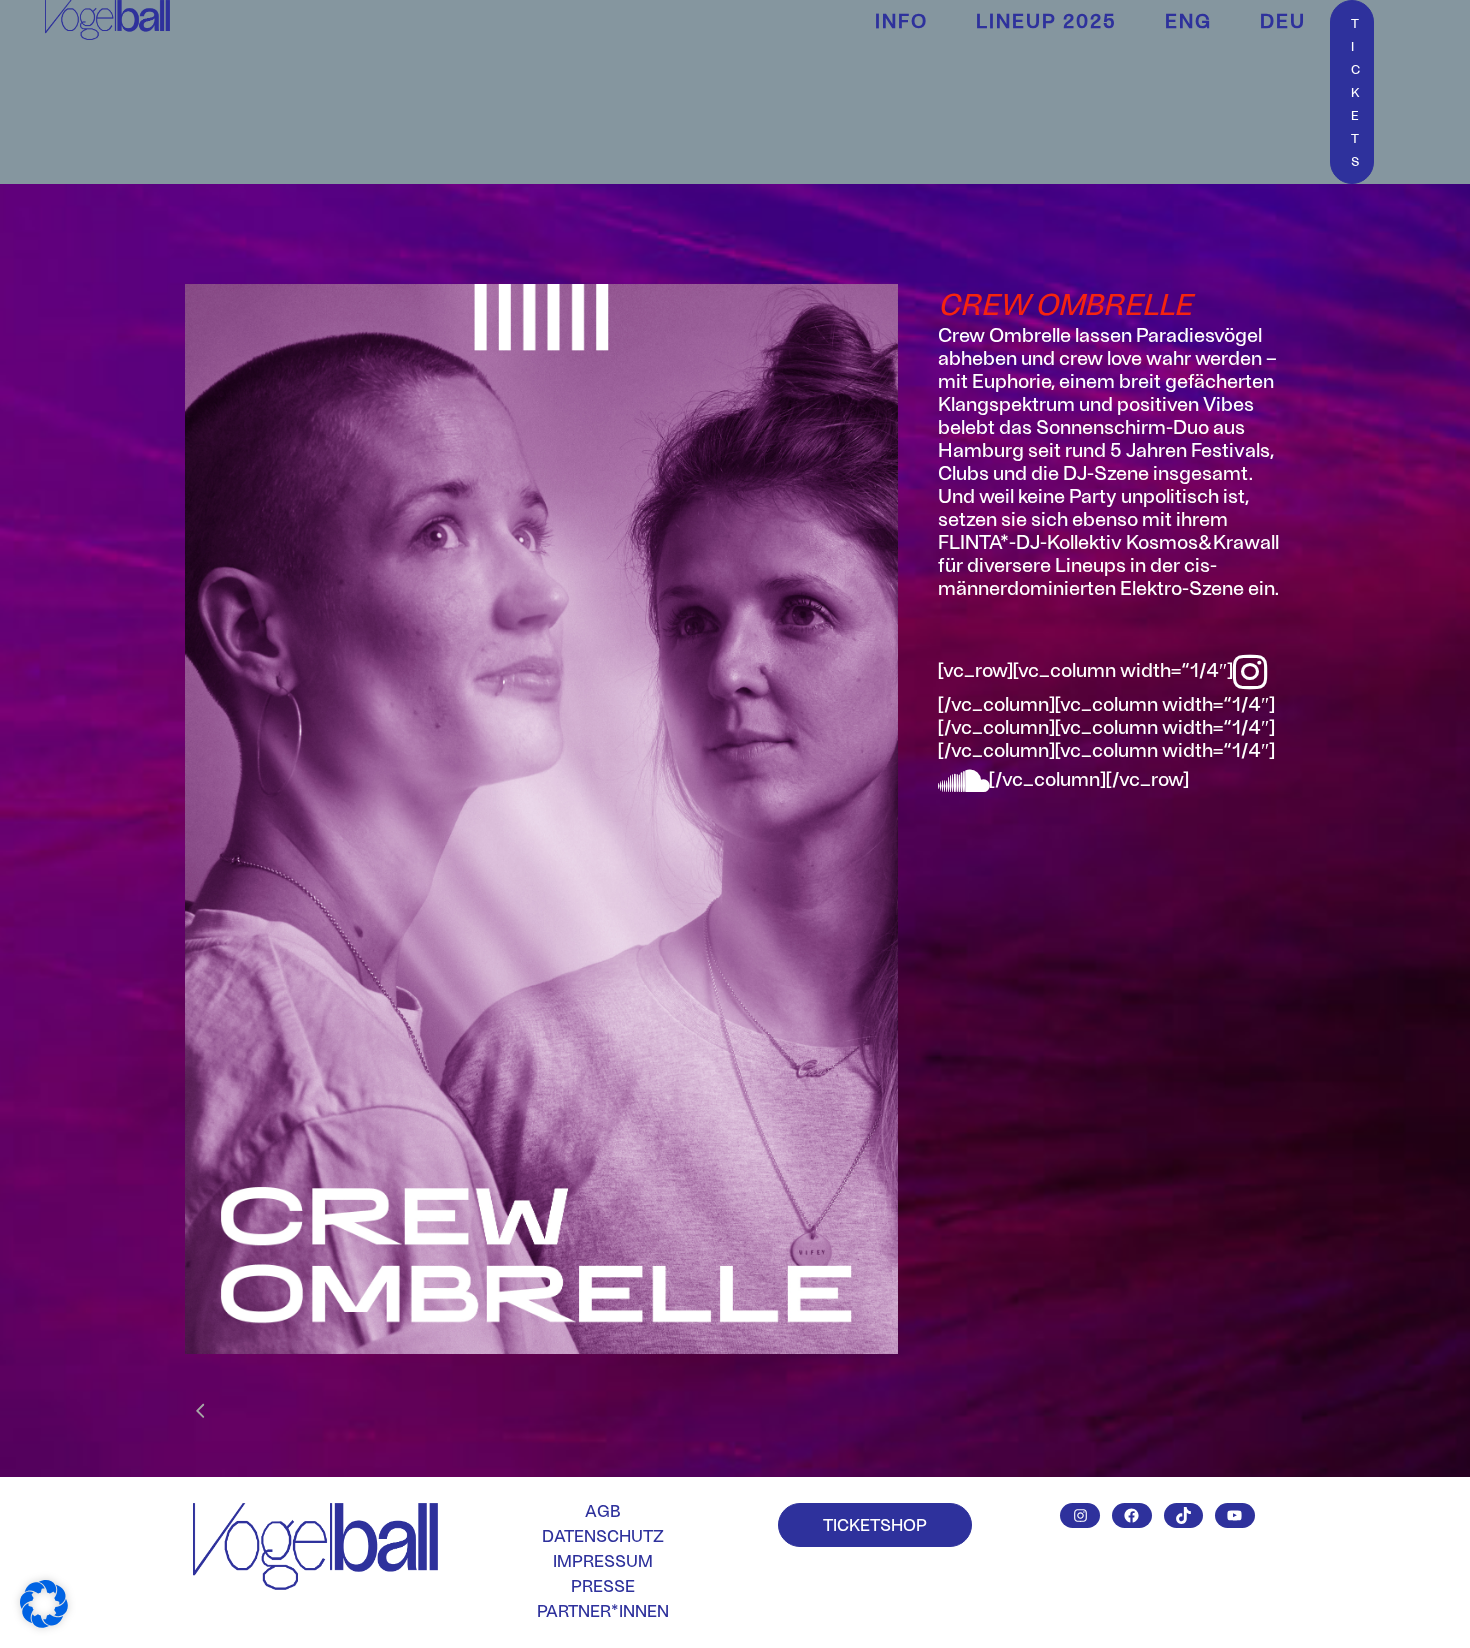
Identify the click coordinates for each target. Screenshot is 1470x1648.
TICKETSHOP (875, 1524)
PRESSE (603, 1585)
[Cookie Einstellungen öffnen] (44, 1620)
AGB (603, 1510)
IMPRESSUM (603, 1560)
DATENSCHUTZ (603, 1535)
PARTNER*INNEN (603, 1610)
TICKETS (1355, 92)
